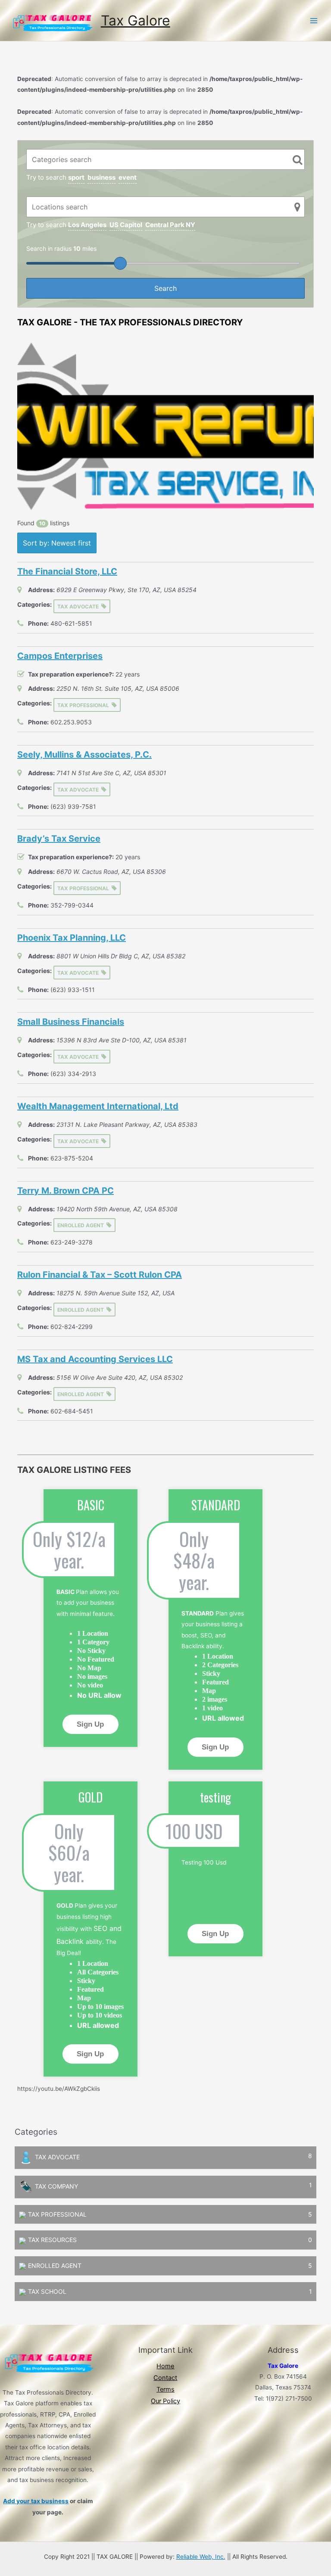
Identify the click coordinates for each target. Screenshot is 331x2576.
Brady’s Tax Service (59, 839)
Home (165, 2366)
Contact (165, 2378)
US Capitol (126, 225)
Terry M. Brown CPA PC (66, 1191)
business (101, 177)
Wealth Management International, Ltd (98, 1106)
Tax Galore (136, 20)
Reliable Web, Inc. (201, 2557)
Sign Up (90, 1724)
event (128, 177)
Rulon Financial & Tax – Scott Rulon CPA (100, 1275)
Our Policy (165, 2401)
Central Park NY (170, 225)
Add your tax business (36, 2501)
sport (76, 177)
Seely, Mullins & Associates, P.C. (84, 755)
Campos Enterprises (60, 656)
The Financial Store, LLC (67, 571)
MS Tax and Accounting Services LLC (95, 1359)
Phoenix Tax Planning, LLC (72, 938)
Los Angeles (87, 225)
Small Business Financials (71, 1022)
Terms (165, 2389)
